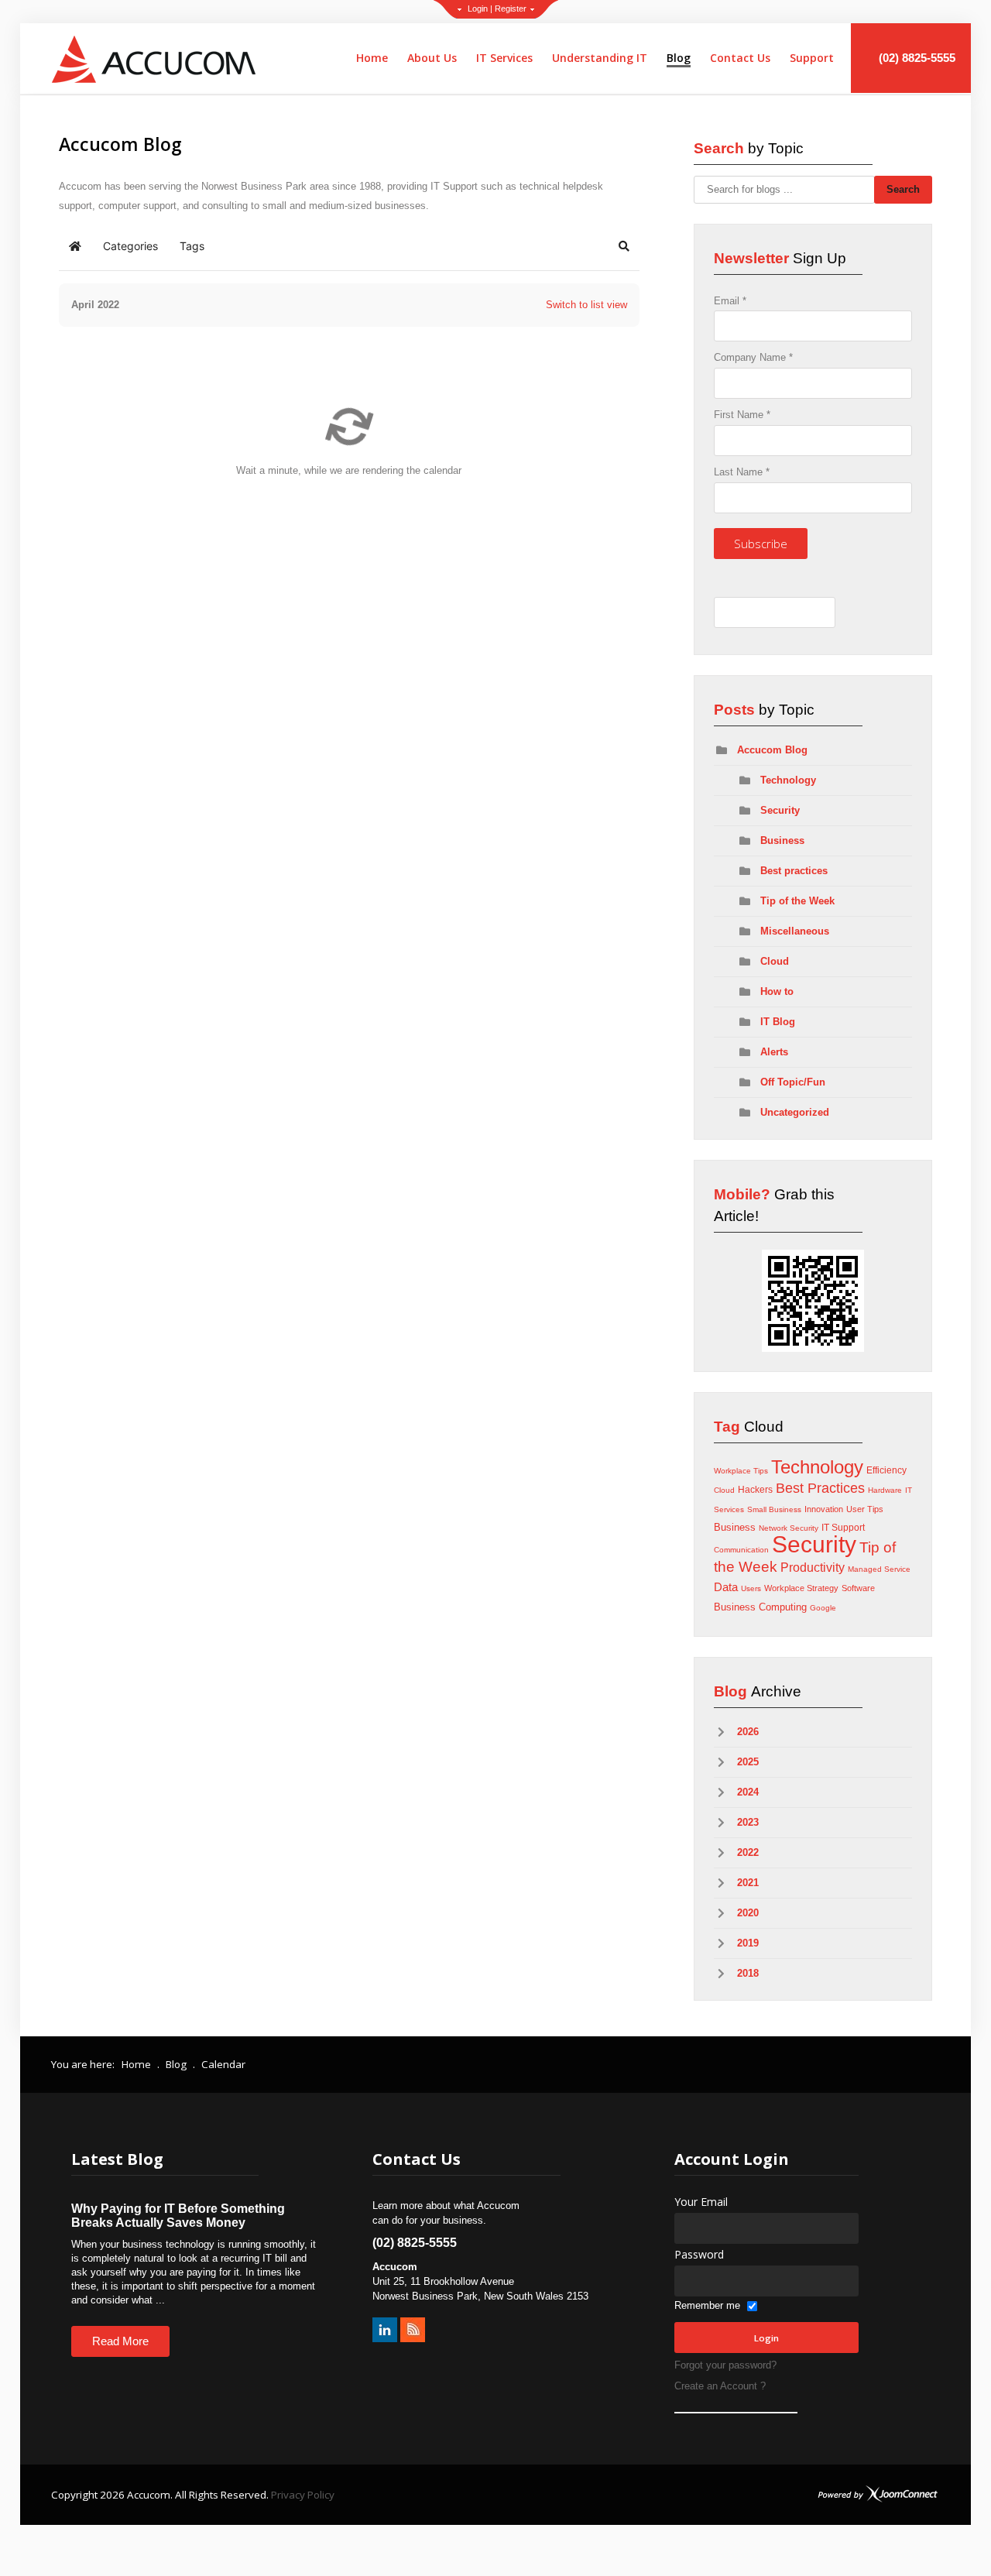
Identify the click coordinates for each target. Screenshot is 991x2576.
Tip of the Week (797, 901)
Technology (788, 780)
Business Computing (760, 1607)
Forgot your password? (725, 2365)
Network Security (789, 1528)
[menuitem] (372, 58)
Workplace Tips (741, 1471)
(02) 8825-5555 (916, 58)
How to (777, 991)
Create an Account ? (720, 2386)
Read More (120, 2341)
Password (699, 2254)
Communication (741, 1550)
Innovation (824, 1509)
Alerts (774, 1052)
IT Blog (778, 1022)
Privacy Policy (303, 2495)
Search (903, 189)
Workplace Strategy (801, 1588)
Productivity (813, 1568)
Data (726, 1587)
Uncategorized (795, 1112)
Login (478, 9)
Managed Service (879, 1569)
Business (782, 840)
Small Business (774, 1509)
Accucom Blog (772, 750)
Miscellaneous (795, 931)
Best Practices (820, 1488)
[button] (624, 246)
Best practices (794, 871)
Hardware (885, 1490)
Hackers (755, 1490)
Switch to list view (586, 305)
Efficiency (886, 1470)
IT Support (843, 1528)
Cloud (775, 961)
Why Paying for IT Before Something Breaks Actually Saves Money (178, 2216)
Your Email (701, 2202)
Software (858, 1588)
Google (823, 1608)
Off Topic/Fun (793, 1082)
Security (780, 810)
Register (511, 9)
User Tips (865, 1509)
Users (751, 1588)
